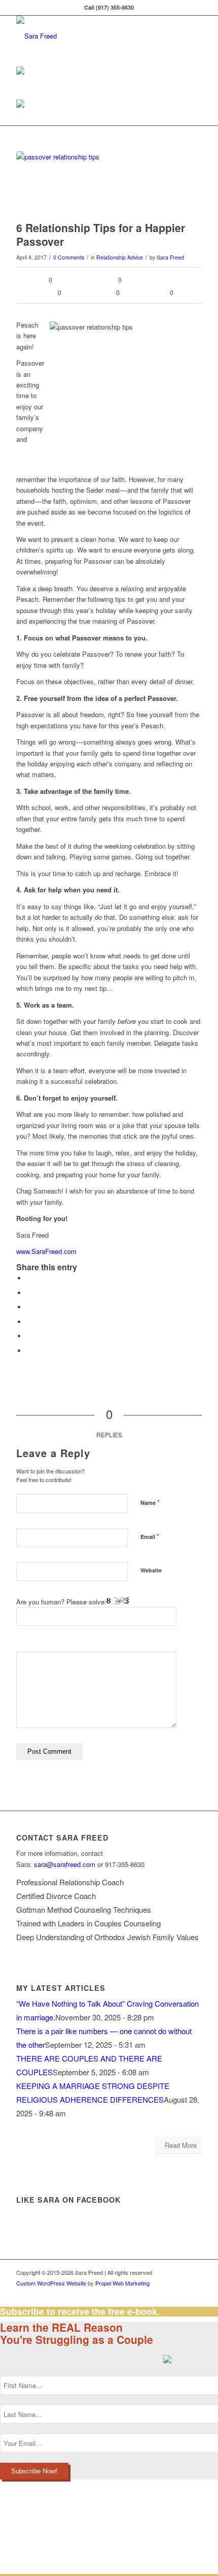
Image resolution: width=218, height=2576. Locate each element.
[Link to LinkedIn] (118, 2294)
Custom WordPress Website (51, 2283)
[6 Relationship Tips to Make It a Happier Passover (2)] (96, 184)
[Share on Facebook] (29, 1278)
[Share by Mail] (29, 1351)
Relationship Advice (120, 257)
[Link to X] (133, 2294)
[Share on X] (29, 1293)
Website (151, 1570)
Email (150, 1536)
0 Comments (69, 257)
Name (150, 1502)
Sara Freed (170, 257)
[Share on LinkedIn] (29, 1336)
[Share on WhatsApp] (29, 1307)
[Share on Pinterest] (29, 1322)
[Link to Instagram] (149, 2294)
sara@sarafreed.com (65, 1864)
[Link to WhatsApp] (194, 2294)
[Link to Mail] (179, 2294)
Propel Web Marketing (122, 2283)
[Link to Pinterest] (164, 2294)
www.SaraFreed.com (46, 1251)
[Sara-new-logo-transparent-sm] (90, 36)
